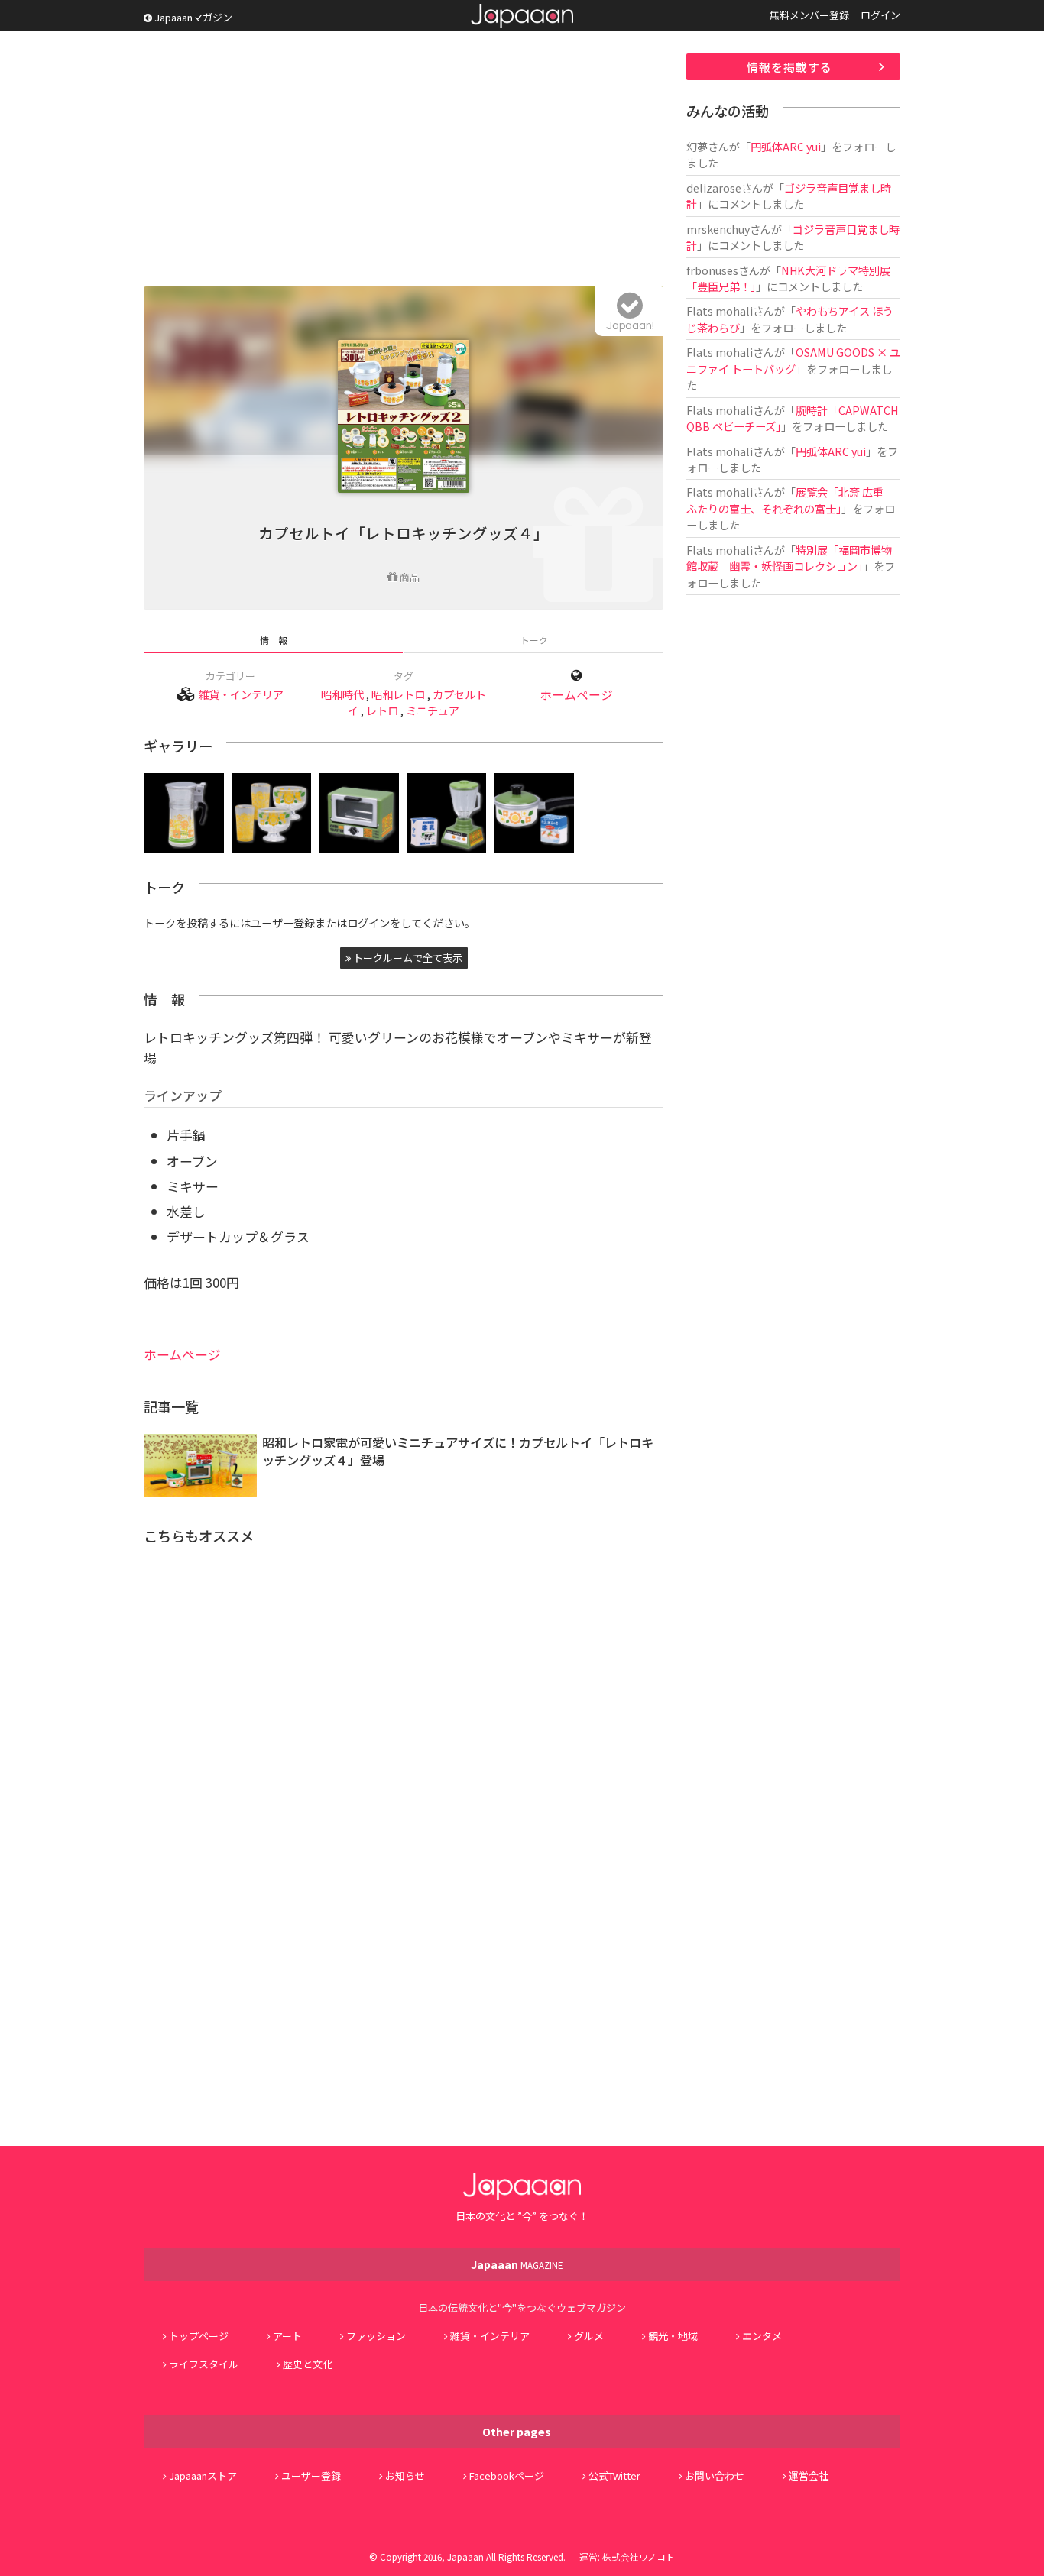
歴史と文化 (308, 2364)
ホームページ (576, 695)
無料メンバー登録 (809, 15)
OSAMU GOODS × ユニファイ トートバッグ (793, 360)
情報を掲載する (789, 67)
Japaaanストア (203, 2476)
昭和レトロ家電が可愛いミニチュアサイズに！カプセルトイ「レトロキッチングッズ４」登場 (458, 1451)
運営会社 (809, 2476)
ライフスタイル (204, 2364)
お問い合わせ (715, 2476)
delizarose (714, 188)
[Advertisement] (404, 160)
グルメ (589, 2336)
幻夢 (697, 146)
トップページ (199, 2336)
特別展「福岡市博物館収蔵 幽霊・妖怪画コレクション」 (789, 558)
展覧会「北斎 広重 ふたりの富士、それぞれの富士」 (790, 500)
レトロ (382, 710)
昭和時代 (342, 694)
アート (287, 2336)
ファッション (376, 2336)
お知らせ (405, 2476)
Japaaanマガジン (192, 17)
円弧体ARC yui (786, 146)
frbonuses (712, 270)
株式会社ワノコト (639, 2557)
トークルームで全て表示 (407, 958)
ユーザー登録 (311, 2476)
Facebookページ (507, 2476)
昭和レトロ (398, 694)
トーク (534, 640)
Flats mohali (720, 311)
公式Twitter (614, 2476)
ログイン (880, 15)
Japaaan (522, 16)
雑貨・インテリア (241, 694)
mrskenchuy (718, 229)
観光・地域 (673, 2336)
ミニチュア (433, 710)
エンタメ (762, 2336)
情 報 (274, 640)
